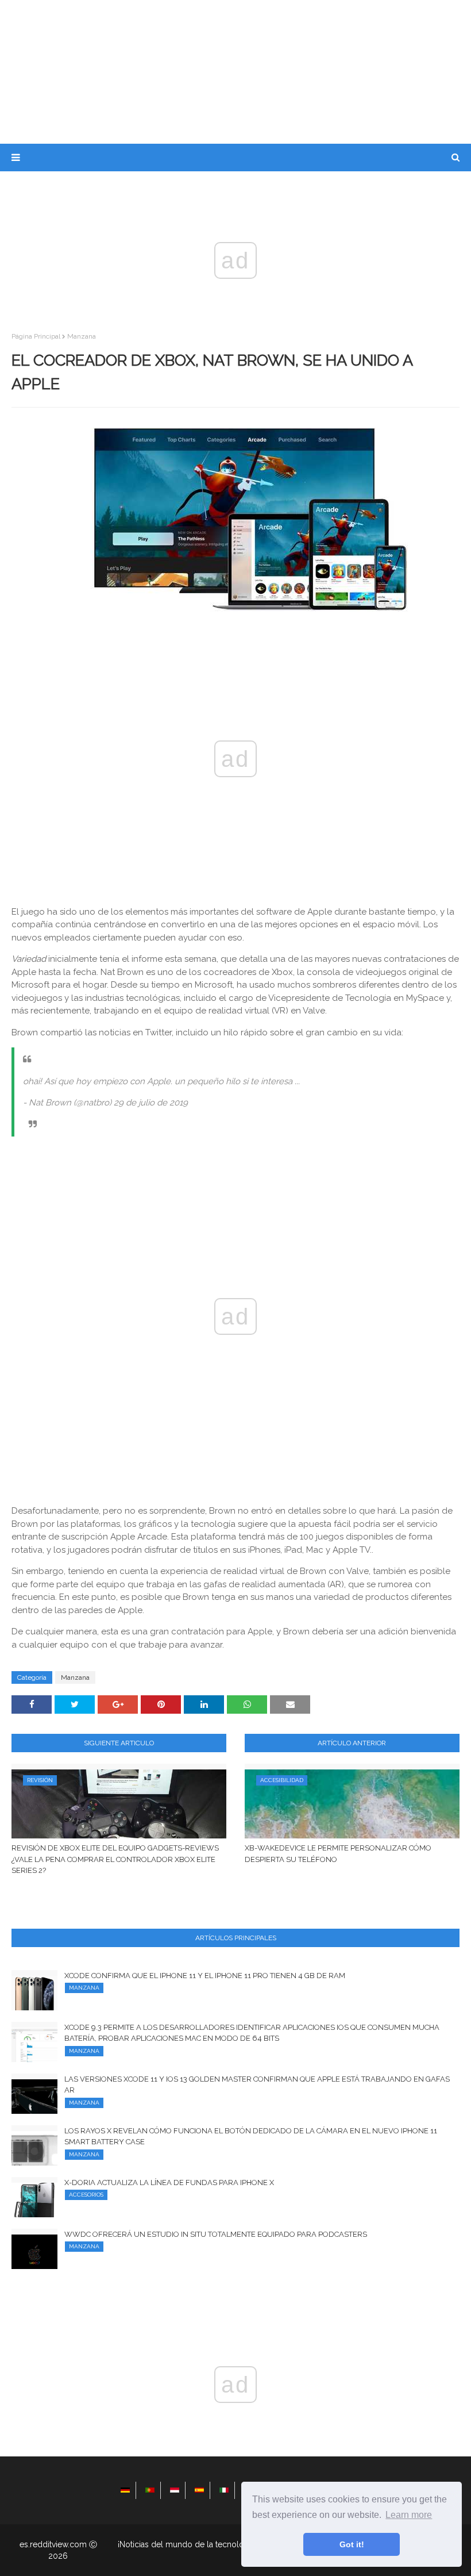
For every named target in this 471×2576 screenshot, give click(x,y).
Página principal (36, 336)
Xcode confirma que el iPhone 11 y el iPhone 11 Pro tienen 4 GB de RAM (205, 1976)
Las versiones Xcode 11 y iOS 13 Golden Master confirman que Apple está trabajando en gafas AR (257, 2085)
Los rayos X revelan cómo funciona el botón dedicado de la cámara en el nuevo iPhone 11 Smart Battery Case (251, 2137)
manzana (82, 336)
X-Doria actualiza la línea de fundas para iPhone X (169, 2183)
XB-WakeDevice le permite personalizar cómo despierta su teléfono (338, 1854)
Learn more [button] (409, 2515)
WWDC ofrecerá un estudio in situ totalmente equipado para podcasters (216, 2234)
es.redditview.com (53, 2544)
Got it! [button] (352, 2544)
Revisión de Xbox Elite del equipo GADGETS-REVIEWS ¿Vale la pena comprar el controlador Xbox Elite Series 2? (115, 1859)
